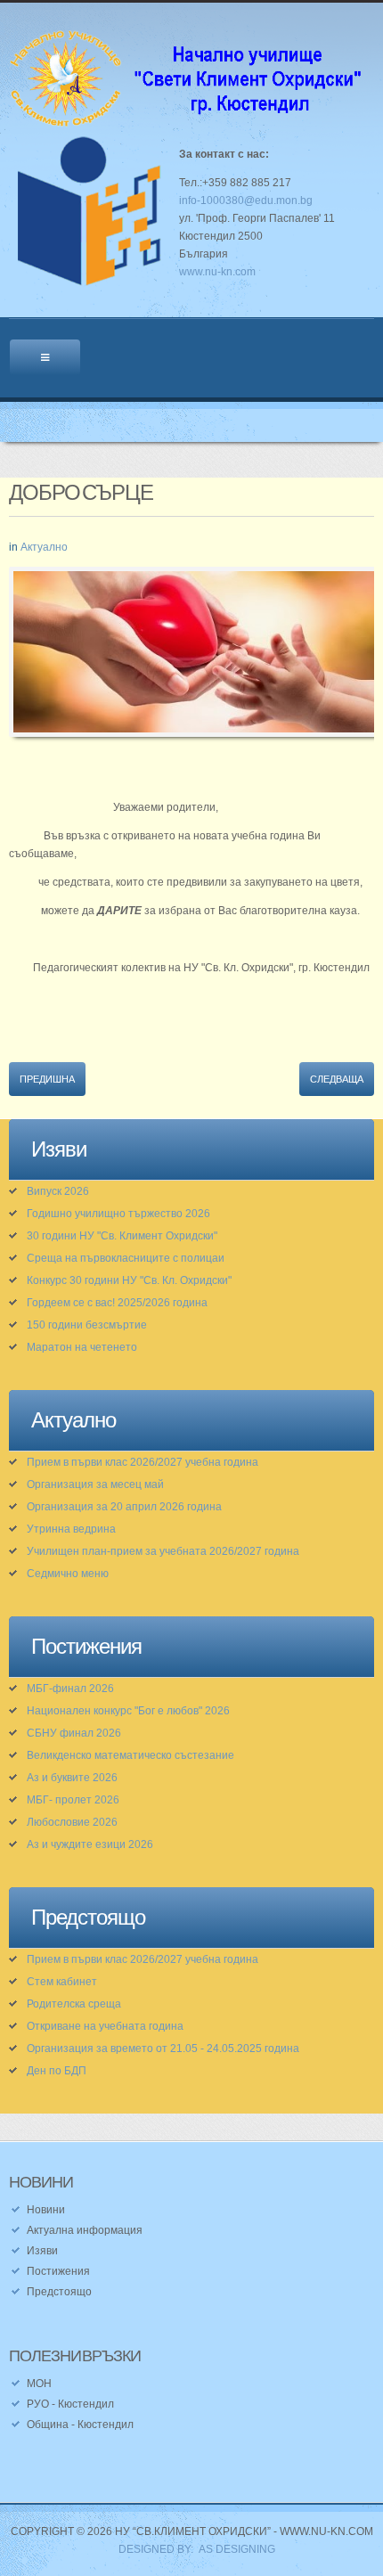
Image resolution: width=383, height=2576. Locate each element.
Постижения (58, 2271)
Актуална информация (85, 2230)
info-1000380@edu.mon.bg (246, 200)
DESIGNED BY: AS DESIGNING (191, 2549)
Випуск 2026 (58, 1191)
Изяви (42, 2251)
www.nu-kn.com (217, 272)
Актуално (44, 547)
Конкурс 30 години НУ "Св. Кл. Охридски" (129, 1280)
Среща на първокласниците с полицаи (126, 1258)
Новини (46, 2210)
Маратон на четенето (82, 1347)
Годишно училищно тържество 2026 (118, 1214)
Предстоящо (59, 2292)
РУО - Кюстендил (70, 2404)
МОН (39, 2384)
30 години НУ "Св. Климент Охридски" (122, 1236)
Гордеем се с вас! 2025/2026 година (117, 1303)
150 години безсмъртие (87, 1325)
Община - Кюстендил (80, 2425)
